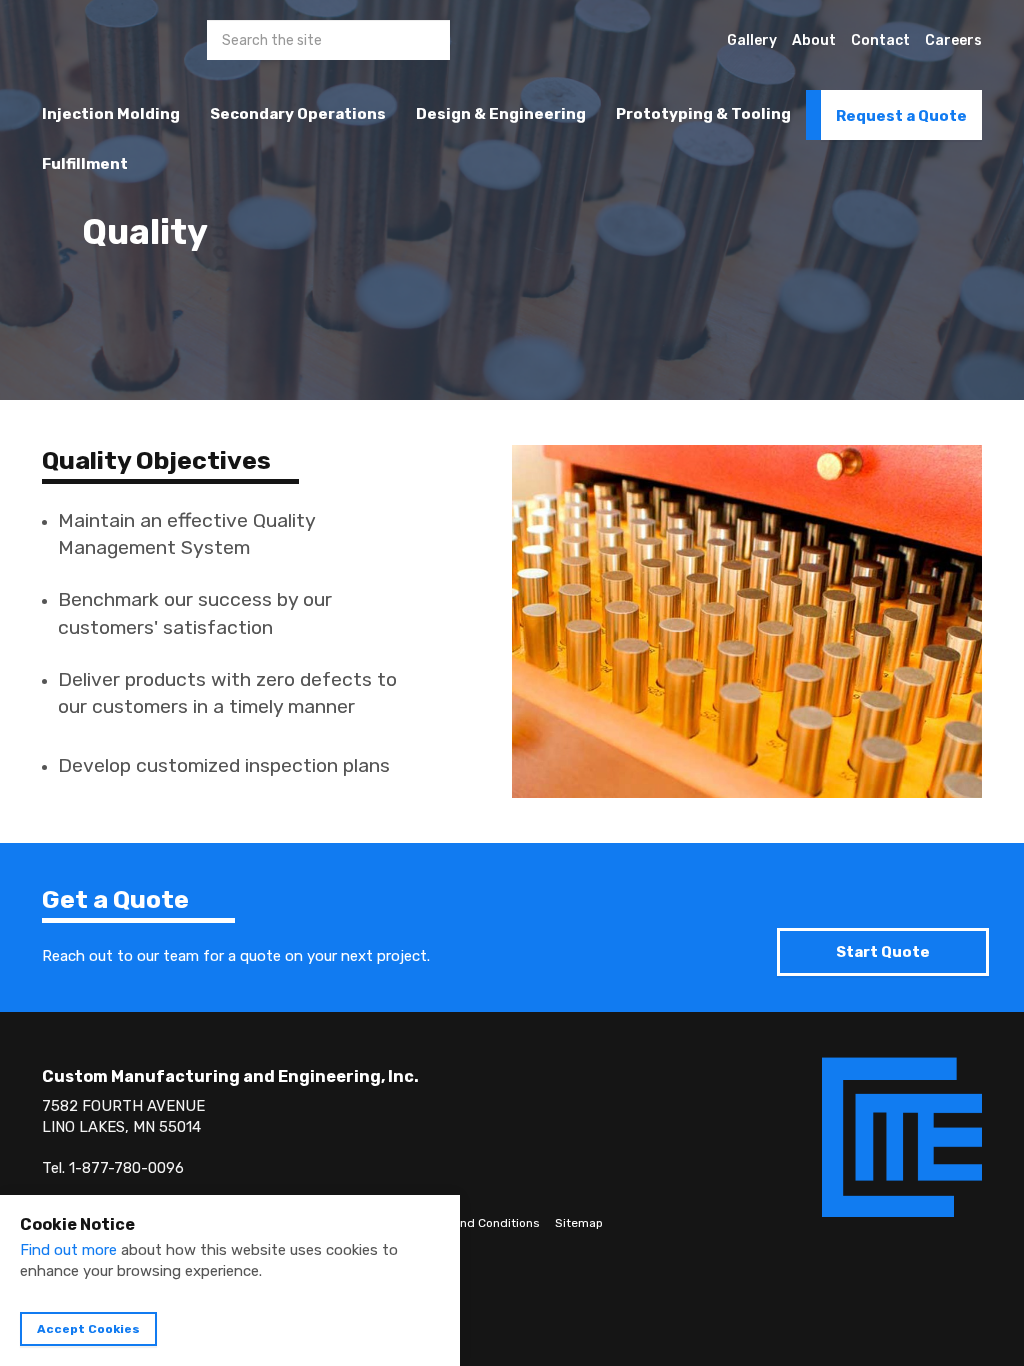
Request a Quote (901, 116)
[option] (512, 200)
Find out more (68, 1250)
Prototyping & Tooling (703, 114)
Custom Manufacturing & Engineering (79, 55)
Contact (880, 40)
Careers (953, 40)
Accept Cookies (88, 1329)
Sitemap (579, 1223)
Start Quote (883, 952)
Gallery (752, 40)
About (814, 40)
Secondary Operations (298, 114)
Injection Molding (111, 114)
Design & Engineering (501, 114)
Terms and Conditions (477, 1223)
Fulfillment (85, 164)
